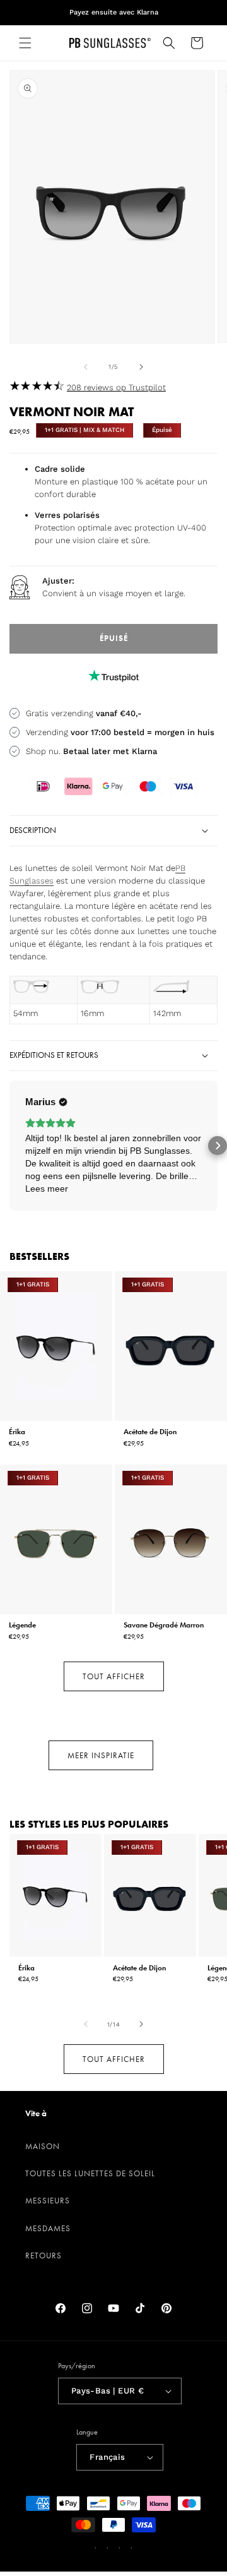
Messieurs (48, 2201)
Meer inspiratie (101, 1755)
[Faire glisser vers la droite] (141, 367)
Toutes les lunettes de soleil (90, 2173)
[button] (25, 43)
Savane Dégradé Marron (164, 1625)
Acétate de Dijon (150, 1431)
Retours (44, 2255)
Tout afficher (114, 1676)
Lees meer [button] (47, 1189)
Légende (22, 1625)
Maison (43, 2146)
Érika (17, 1431)
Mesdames (48, 2228)
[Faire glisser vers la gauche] (86, 367)
